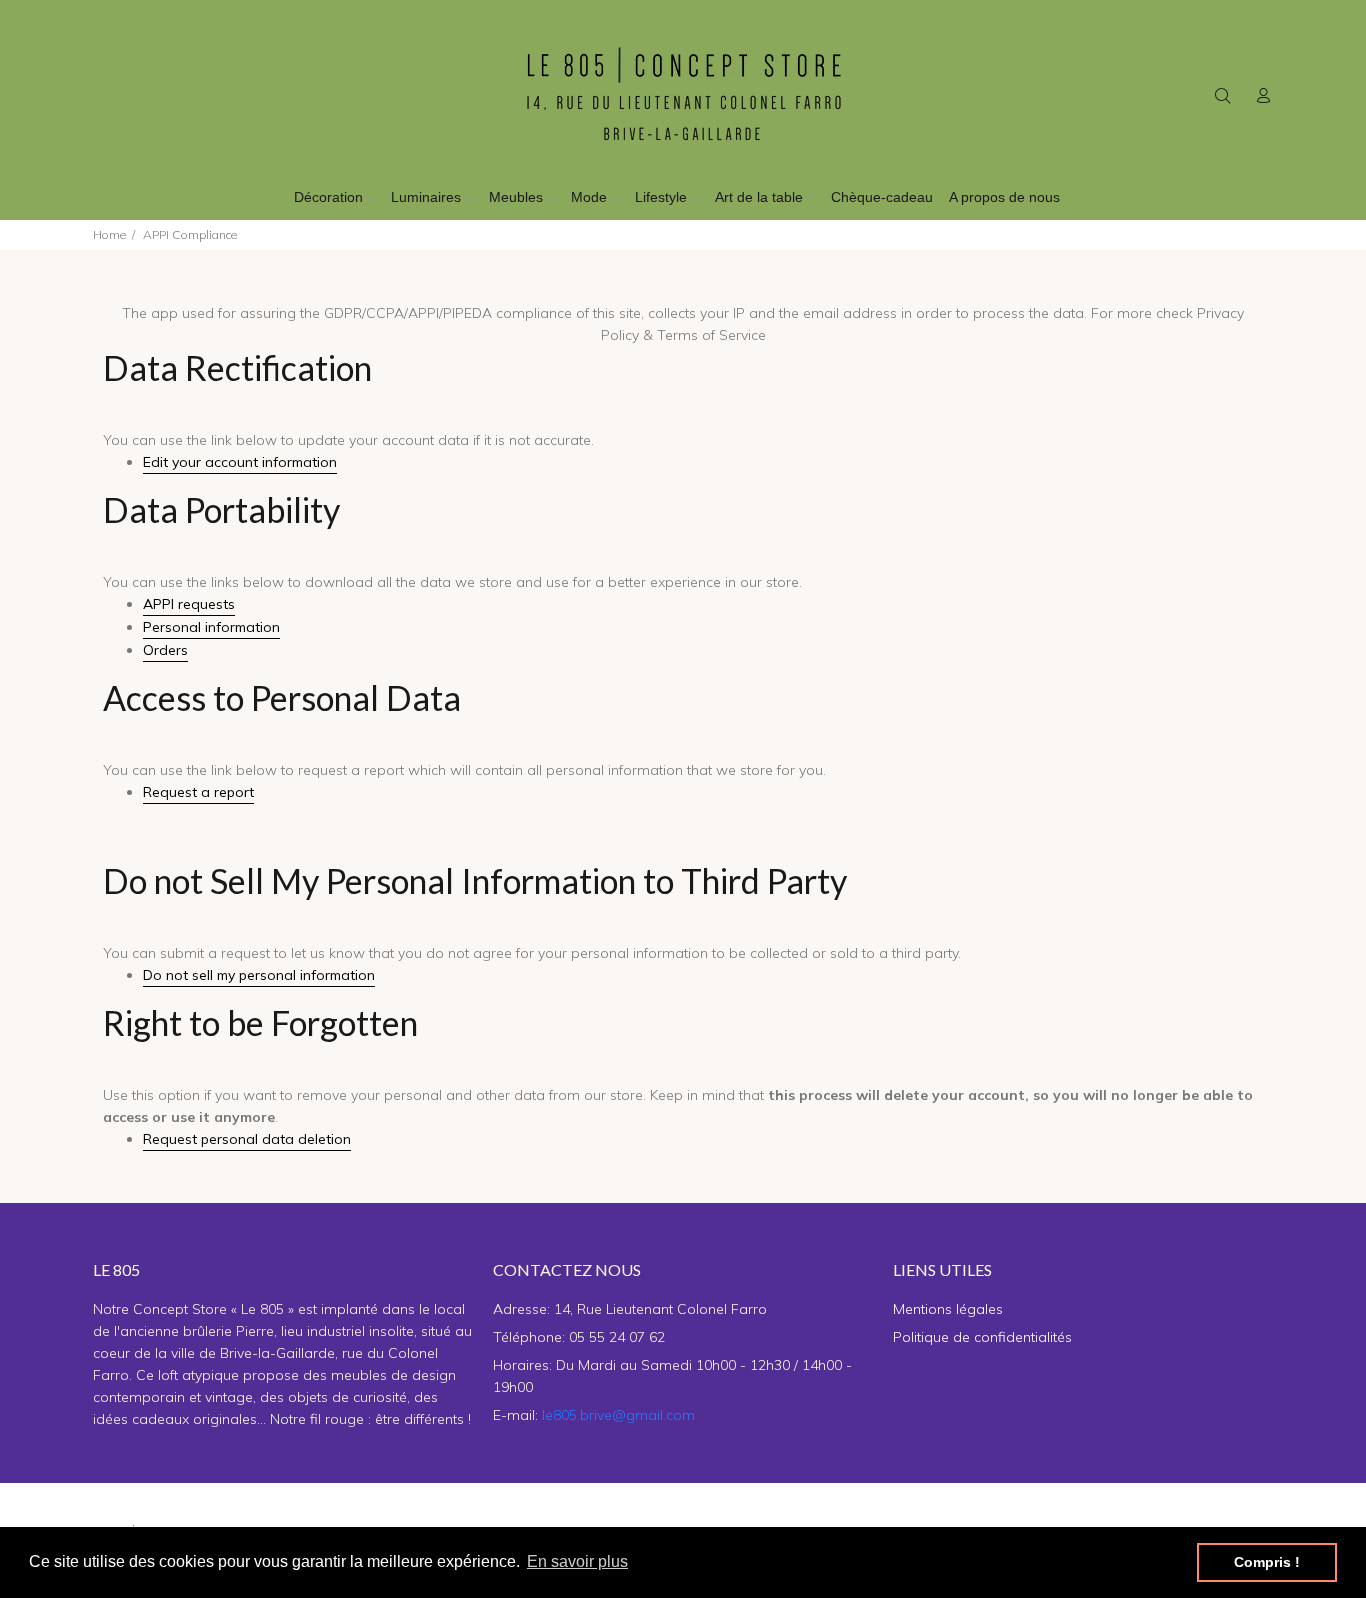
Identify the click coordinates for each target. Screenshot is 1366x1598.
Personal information (211, 627)
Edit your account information (240, 462)
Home (109, 234)
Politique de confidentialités (982, 1337)
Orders (165, 650)
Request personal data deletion (247, 1139)
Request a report (198, 792)
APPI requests (189, 604)
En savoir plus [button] (577, 1561)
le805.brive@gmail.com (618, 1415)
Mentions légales (948, 1309)
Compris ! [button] (1267, 1562)
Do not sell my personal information (259, 975)
